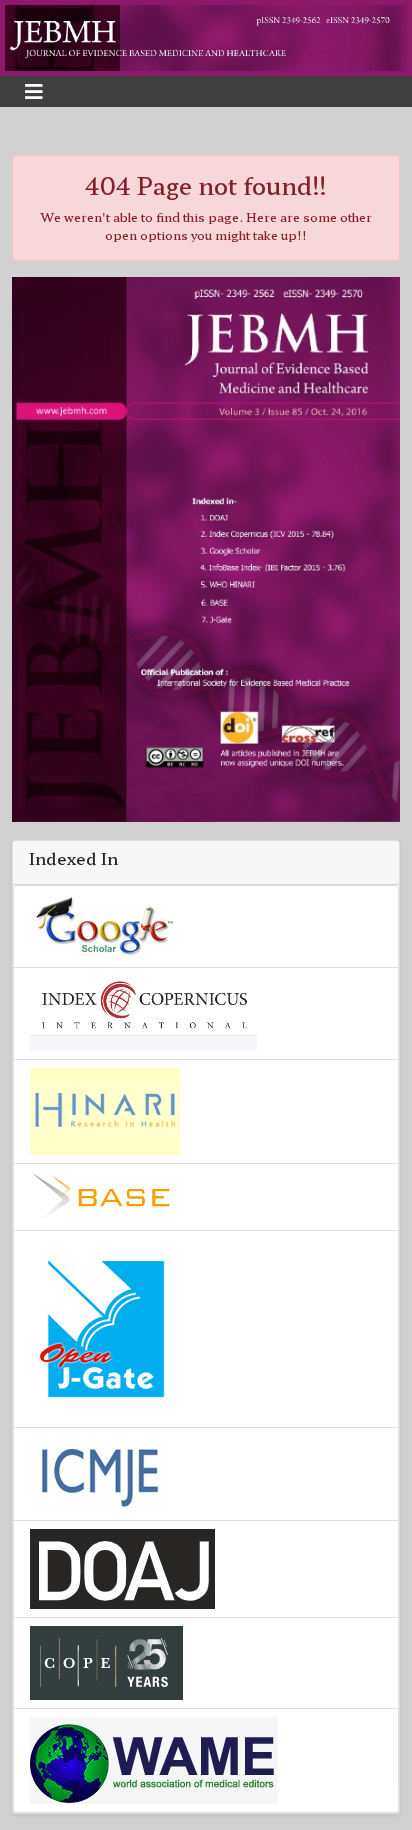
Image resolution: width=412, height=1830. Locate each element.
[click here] (206, 35)
